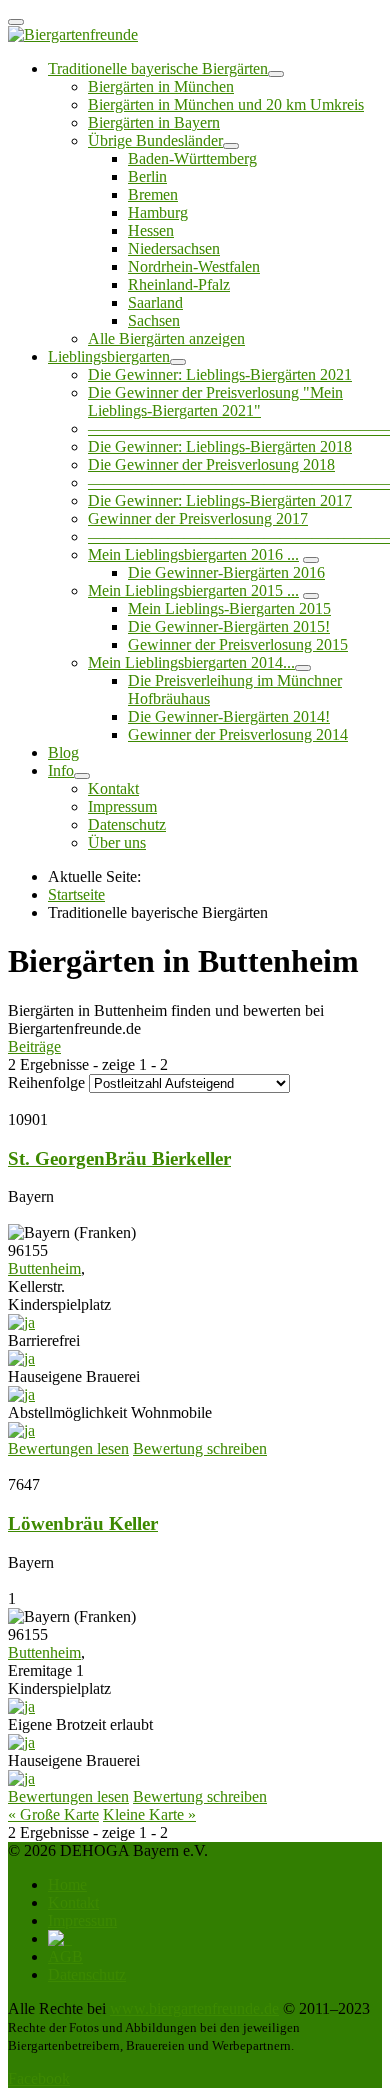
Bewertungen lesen (68, 1448)
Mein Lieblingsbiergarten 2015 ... (193, 590)
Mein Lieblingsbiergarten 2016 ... (193, 554)
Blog (63, 752)
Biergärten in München (161, 86)
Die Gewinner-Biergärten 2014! (229, 716)
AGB (65, 1956)
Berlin (147, 176)
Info (61, 770)
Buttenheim (44, 1268)
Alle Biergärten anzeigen (166, 338)
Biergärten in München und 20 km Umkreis (226, 104)
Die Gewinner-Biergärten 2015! (229, 626)
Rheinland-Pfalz (179, 284)
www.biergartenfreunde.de (194, 2008)
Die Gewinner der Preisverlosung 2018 (211, 464)
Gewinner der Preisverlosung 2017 (198, 518)
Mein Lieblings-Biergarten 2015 (229, 608)
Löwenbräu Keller (83, 1523)
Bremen (153, 194)
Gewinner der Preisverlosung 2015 (238, 644)
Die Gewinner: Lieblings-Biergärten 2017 (220, 500)
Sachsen (154, 320)
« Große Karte (53, 1814)
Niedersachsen (174, 248)
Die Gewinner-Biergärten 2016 (226, 572)
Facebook (39, 2078)
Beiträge (34, 1046)
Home (67, 1884)
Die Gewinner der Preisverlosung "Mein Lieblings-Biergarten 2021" (215, 401)
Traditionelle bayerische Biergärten (158, 68)
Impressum (122, 806)
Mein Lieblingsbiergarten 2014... (191, 662)
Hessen (151, 230)
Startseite (76, 894)
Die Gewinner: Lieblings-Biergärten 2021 (220, 374)
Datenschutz (127, 824)
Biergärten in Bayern (154, 122)
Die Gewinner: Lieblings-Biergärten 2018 (220, 446)
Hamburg (158, 212)
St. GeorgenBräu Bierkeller (119, 1158)
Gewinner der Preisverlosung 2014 (238, 734)
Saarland (155, 302)
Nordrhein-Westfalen (194, 266)
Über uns (117, 842)
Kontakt (113, 788)
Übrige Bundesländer (155, 140)
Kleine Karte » (149, 1814)
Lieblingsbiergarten (109, 356)
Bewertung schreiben (200, 1448)
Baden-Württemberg (192, 158)
